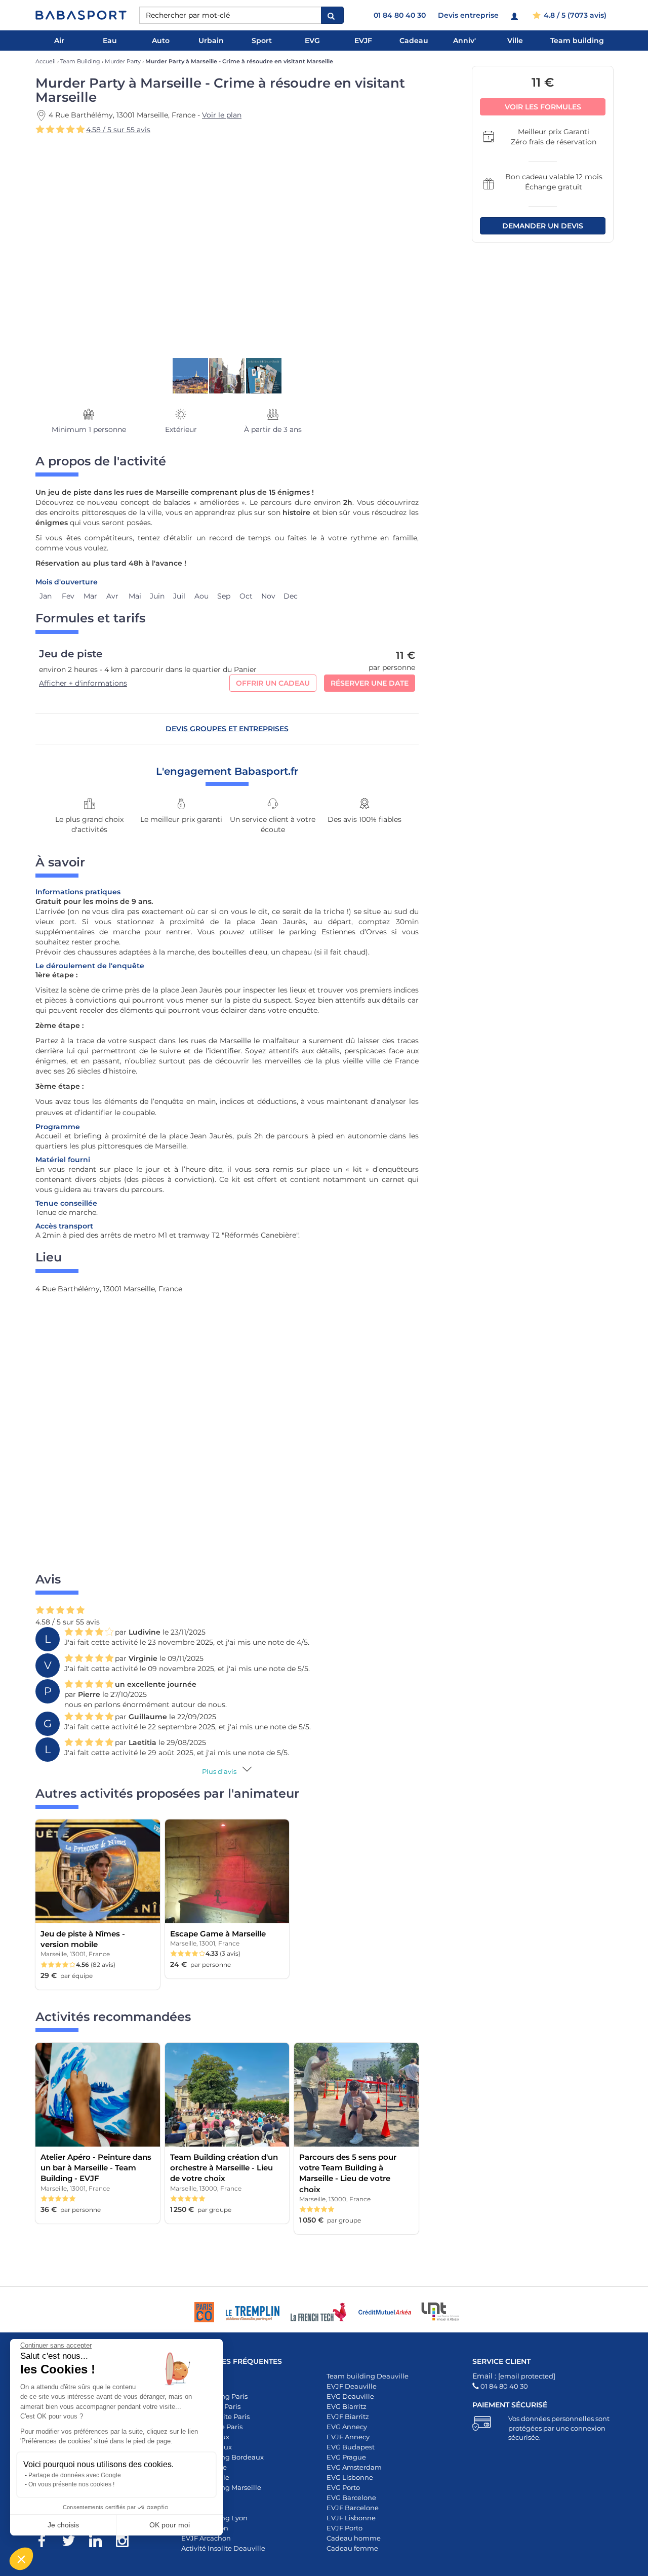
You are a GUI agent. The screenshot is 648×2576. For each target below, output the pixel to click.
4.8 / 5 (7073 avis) (574, 15)
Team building (577, 41)
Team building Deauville (368, 2376)
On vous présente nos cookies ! (71, 2484)
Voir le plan (222, 115)
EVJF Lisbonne (351, 2518)
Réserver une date (370, 683)
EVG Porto (343, 2487)
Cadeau (414, 41)
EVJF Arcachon (206, 2538)
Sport (262, 41)
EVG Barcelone (351, 2498)
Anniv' (464, 41)
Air (59, 41)
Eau (110, 41)
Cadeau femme (352, 2548)
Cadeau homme (354, 2538)
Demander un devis (543, 226)
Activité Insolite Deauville (223, 2548)
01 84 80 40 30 (400, 15)
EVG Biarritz (347, 2406)
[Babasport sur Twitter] (74, 2543)
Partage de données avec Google (75, 2475)
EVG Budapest (351, 2447)
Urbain (211, 41)
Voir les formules (543, 107)
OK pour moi (170, 2525)
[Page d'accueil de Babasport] (81, 15)
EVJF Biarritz (348, 2416)
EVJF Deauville (352, 2386)
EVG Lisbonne (350, 2477)
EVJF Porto (345, 2528)
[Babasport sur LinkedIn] (100, 2543)
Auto (161, 41)
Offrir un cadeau (273, 683)
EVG (312, 41)
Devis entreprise (468, 15)
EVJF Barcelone (353, 2508)
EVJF (363, 41)
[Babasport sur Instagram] (127, 2543)
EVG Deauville (350, 2396)
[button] (21, 2559)
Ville (515, 41)
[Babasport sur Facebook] (47, 2543)
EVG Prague (346, 2457)
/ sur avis (118, 130)
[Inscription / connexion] (516, 15)
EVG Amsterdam (354, 2467)
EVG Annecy (347, 2427)
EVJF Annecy (348, 2437)
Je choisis (63, 2525)
